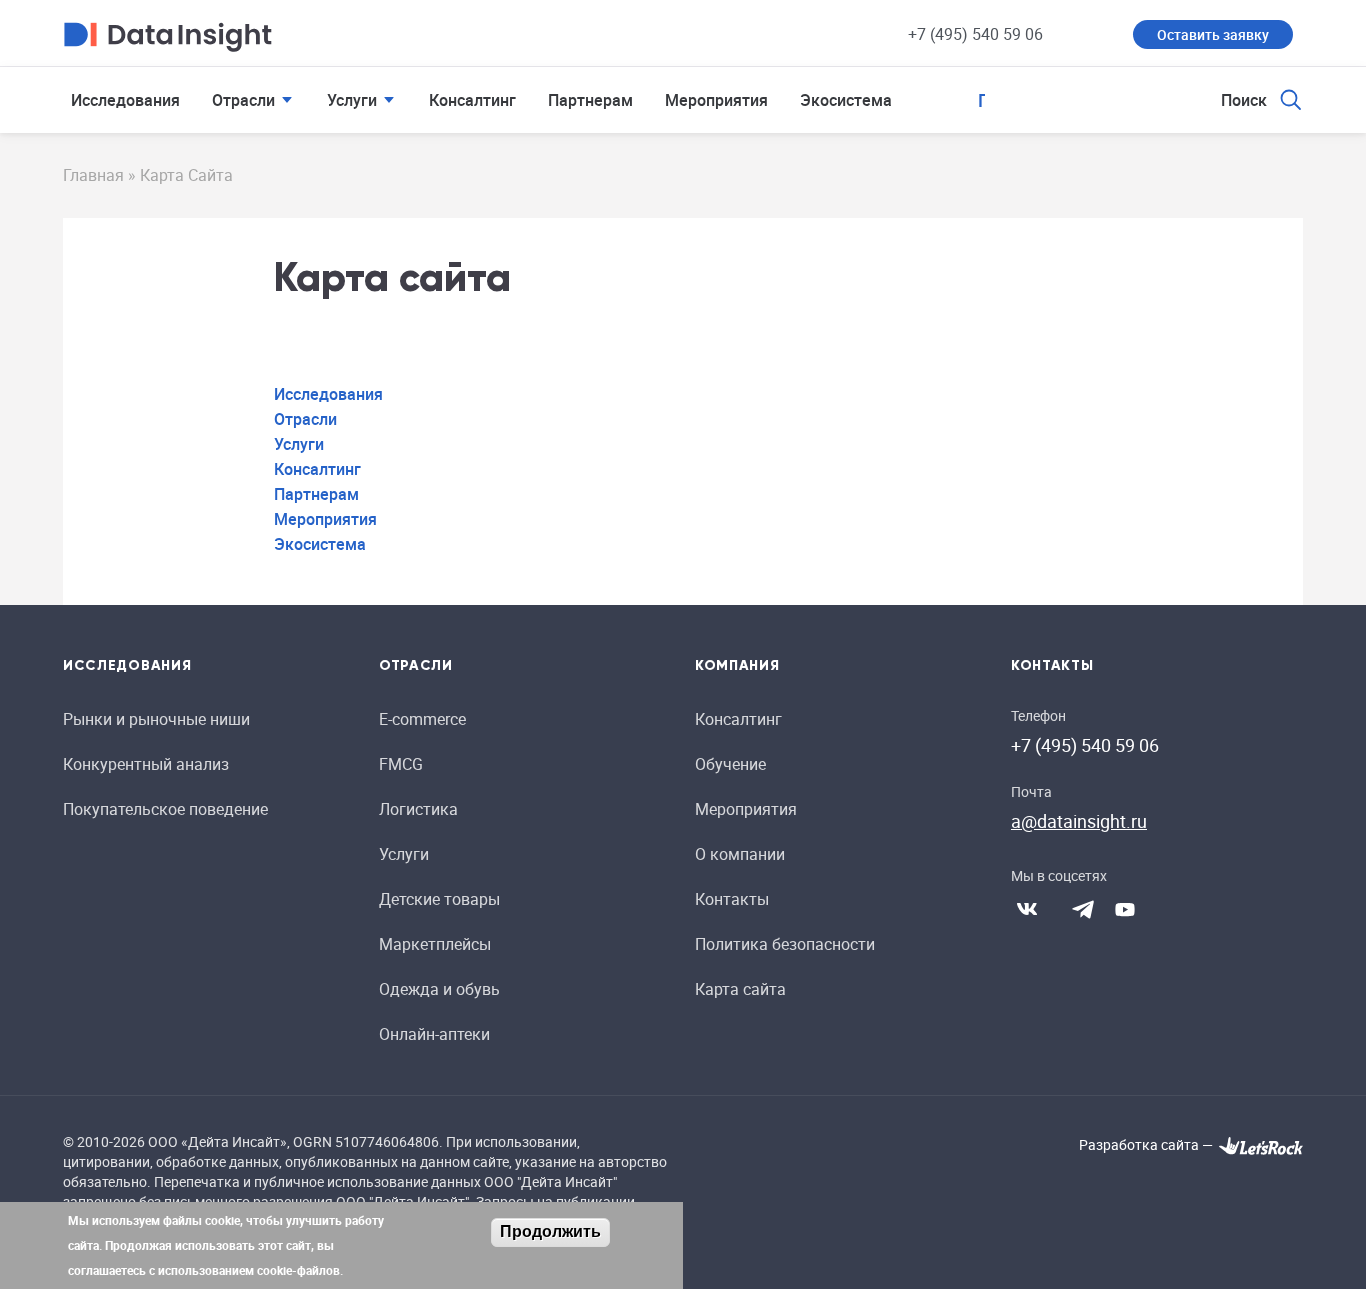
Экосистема (846, 100)
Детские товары (439, 899)
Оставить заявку (1213, 34)
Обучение (730, 764)
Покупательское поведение (165, 809)
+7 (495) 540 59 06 (975, 34)
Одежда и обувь (439, 989)
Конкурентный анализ (146, 764)
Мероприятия (716, 100)
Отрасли (243, 100)
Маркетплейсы (435, 944)
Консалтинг (472, 100)
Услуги (352, 100)
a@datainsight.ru (1079, 821)
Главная (93, 175)
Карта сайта (740, 989)
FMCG (401, 764)
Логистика (418, 809)
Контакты (732, 899)
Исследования (125, 100)
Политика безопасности (785, 944)
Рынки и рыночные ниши (156, 719)
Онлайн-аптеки (434, 1034)
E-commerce (422, 719)
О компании (740, 854)
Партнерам (590, 100)
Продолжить (550, 1231)
